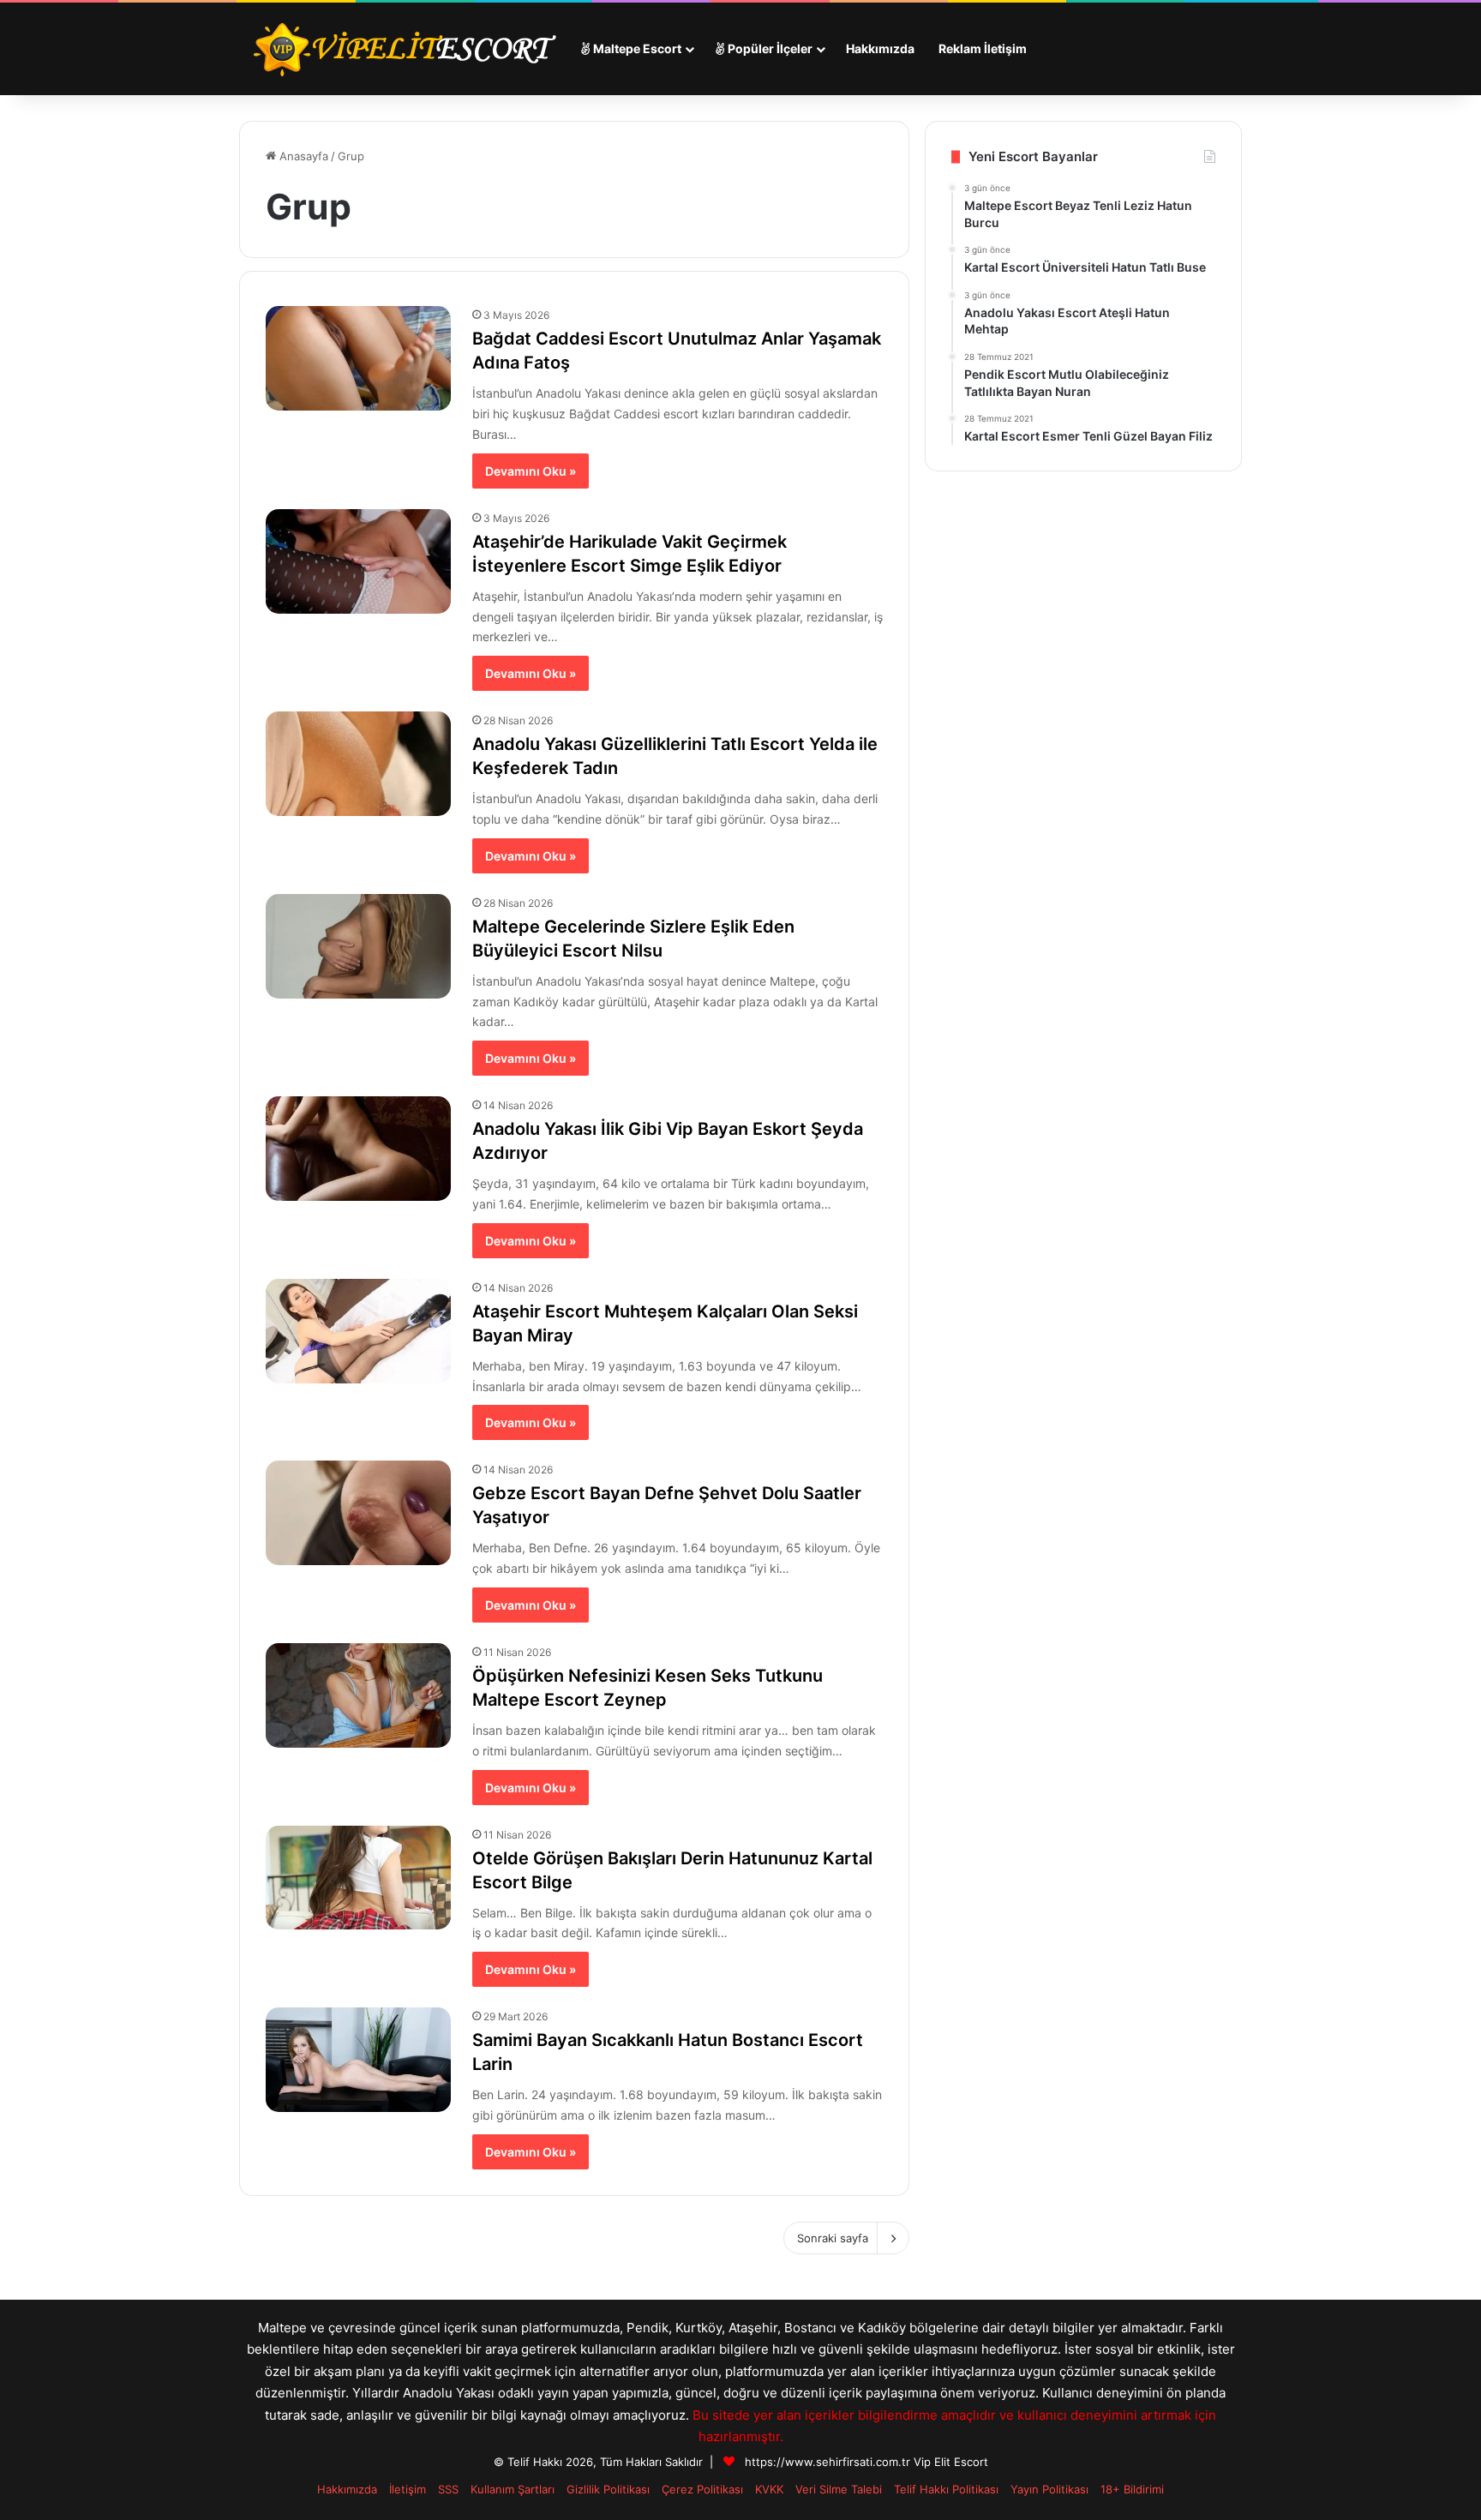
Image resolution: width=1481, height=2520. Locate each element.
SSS (448, 2489)
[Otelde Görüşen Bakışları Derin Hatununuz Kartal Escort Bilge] (358, 1878)
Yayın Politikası (1049, 2489)
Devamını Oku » (531, 471)
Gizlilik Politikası (608, 2489)
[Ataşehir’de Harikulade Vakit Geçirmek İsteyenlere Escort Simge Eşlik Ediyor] (358, 561)
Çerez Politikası (702, 2489)
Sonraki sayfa (833, 2238)
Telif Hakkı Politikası (946, 2489)
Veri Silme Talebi (839, 2489)
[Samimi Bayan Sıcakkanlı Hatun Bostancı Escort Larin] (358, 2060)
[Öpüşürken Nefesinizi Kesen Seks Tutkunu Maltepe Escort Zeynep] (358, 1695)
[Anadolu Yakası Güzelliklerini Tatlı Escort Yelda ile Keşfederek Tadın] (358, 764)
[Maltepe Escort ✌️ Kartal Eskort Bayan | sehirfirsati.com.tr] (404, 49)
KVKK (769, 2489)
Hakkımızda (880, 48)
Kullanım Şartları (513, 2489)
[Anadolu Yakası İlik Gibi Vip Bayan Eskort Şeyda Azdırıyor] (358, 1149)
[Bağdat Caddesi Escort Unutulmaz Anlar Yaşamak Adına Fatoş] (358, 358)
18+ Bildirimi (1132, 2489)
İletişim (408, 2489)
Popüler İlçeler (769, 48)
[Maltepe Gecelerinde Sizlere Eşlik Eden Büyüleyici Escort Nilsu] (358, 946)
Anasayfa (302, 156)
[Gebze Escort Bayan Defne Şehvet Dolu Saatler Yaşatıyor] (358, 1513)
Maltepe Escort (636, 48)
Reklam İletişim (983, 48)
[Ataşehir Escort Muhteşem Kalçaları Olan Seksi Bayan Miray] (358, 1331)
